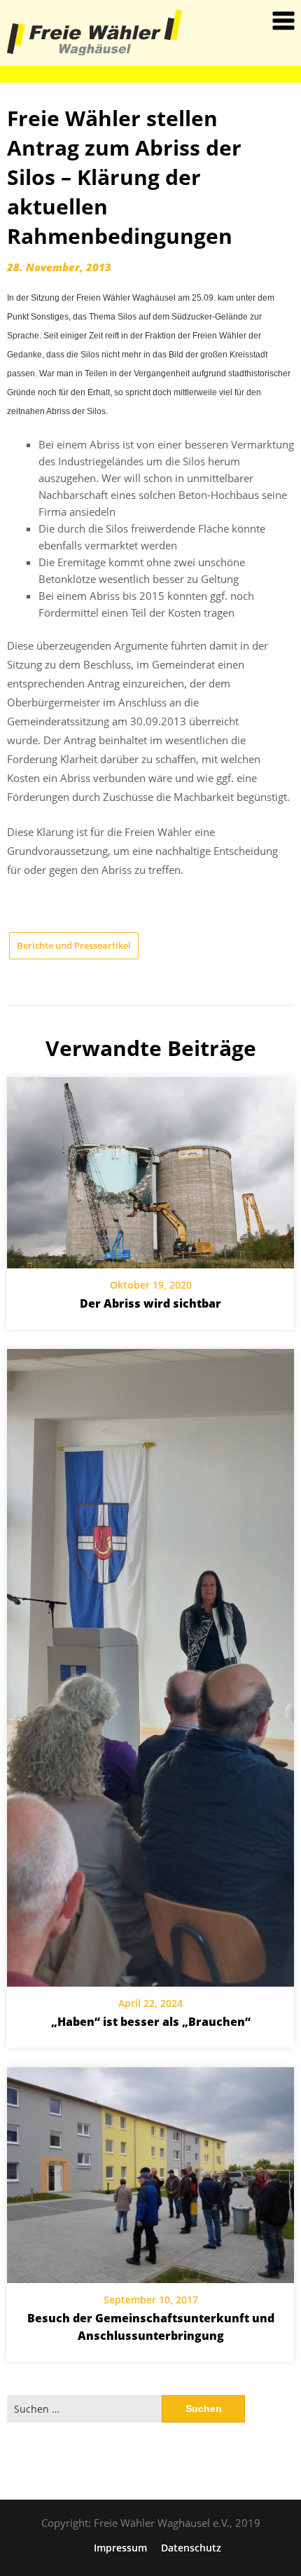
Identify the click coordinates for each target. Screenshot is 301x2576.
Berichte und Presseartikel (74, 945)
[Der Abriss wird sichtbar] (150, 1173)
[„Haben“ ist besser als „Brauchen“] (150, 1668)
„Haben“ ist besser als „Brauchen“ (151, 2022)
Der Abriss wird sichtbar (150, 1303)
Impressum (120, 2548)
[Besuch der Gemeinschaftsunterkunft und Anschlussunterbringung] (150, 2175)
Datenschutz (191, 2548)
